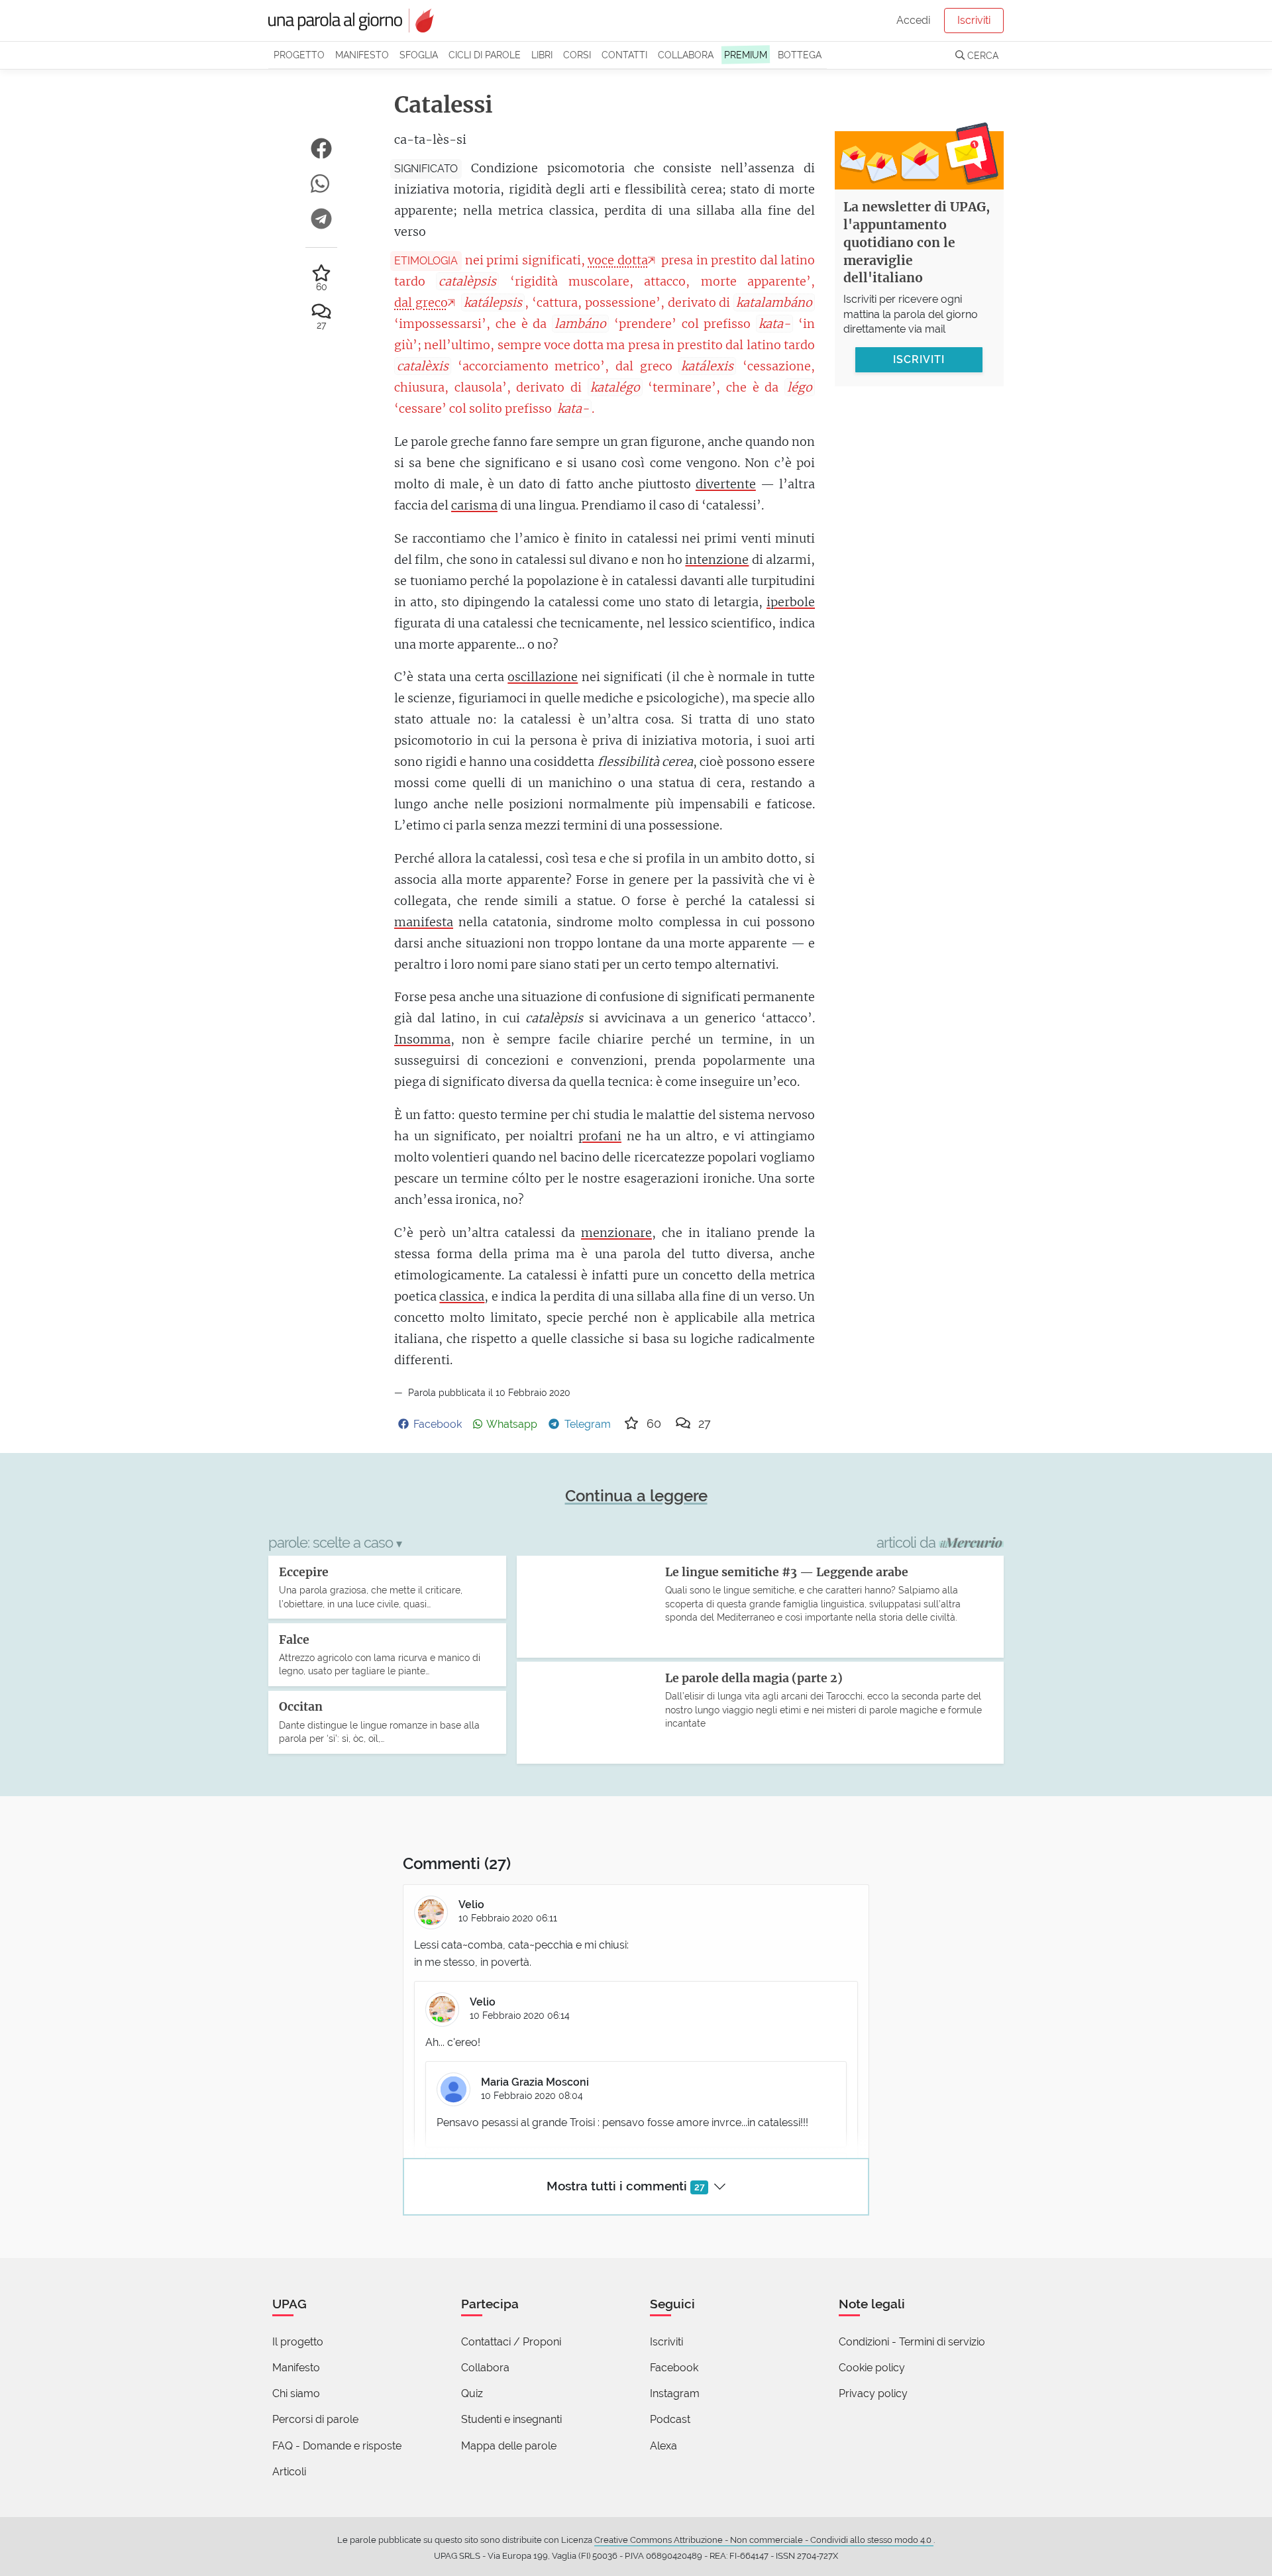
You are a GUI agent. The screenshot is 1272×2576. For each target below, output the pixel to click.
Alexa (663, 2446)
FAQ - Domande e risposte (337, 2446)
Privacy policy (873, 2393)
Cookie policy (872, 2368)
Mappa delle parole (509, 2446)
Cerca (981, 55)
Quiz (472, 2393)
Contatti (624, 55)
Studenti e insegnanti (511, 2419)
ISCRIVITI (919, 359)
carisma (474, 505)
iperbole (791, 602)
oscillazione (543, 677)
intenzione (717, 560)
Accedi (913, 20)
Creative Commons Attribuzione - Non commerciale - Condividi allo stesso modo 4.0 (764, 2540)
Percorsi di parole (315, 2419)
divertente (726, 484)
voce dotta (617, 260)
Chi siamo (296, 2393)
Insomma (422, 1039)
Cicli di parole (485, 55)
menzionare (616, 1233)
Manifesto (362, 55)
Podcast (670, 2419)
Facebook (674, 2368)
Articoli (289, 2472)
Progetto (299, 55)
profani (600, 1136)
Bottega (800, 55)
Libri (542, 55)
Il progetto (298, 2342)
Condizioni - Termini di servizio (912, 2342)
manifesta (424, 922)
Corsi (577, 55)
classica (462, 1296)
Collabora (686, 55)
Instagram (675, 2393)
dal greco (421, 302)
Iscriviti (974, 20)
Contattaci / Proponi (511, 2342)
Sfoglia (419, 55)
